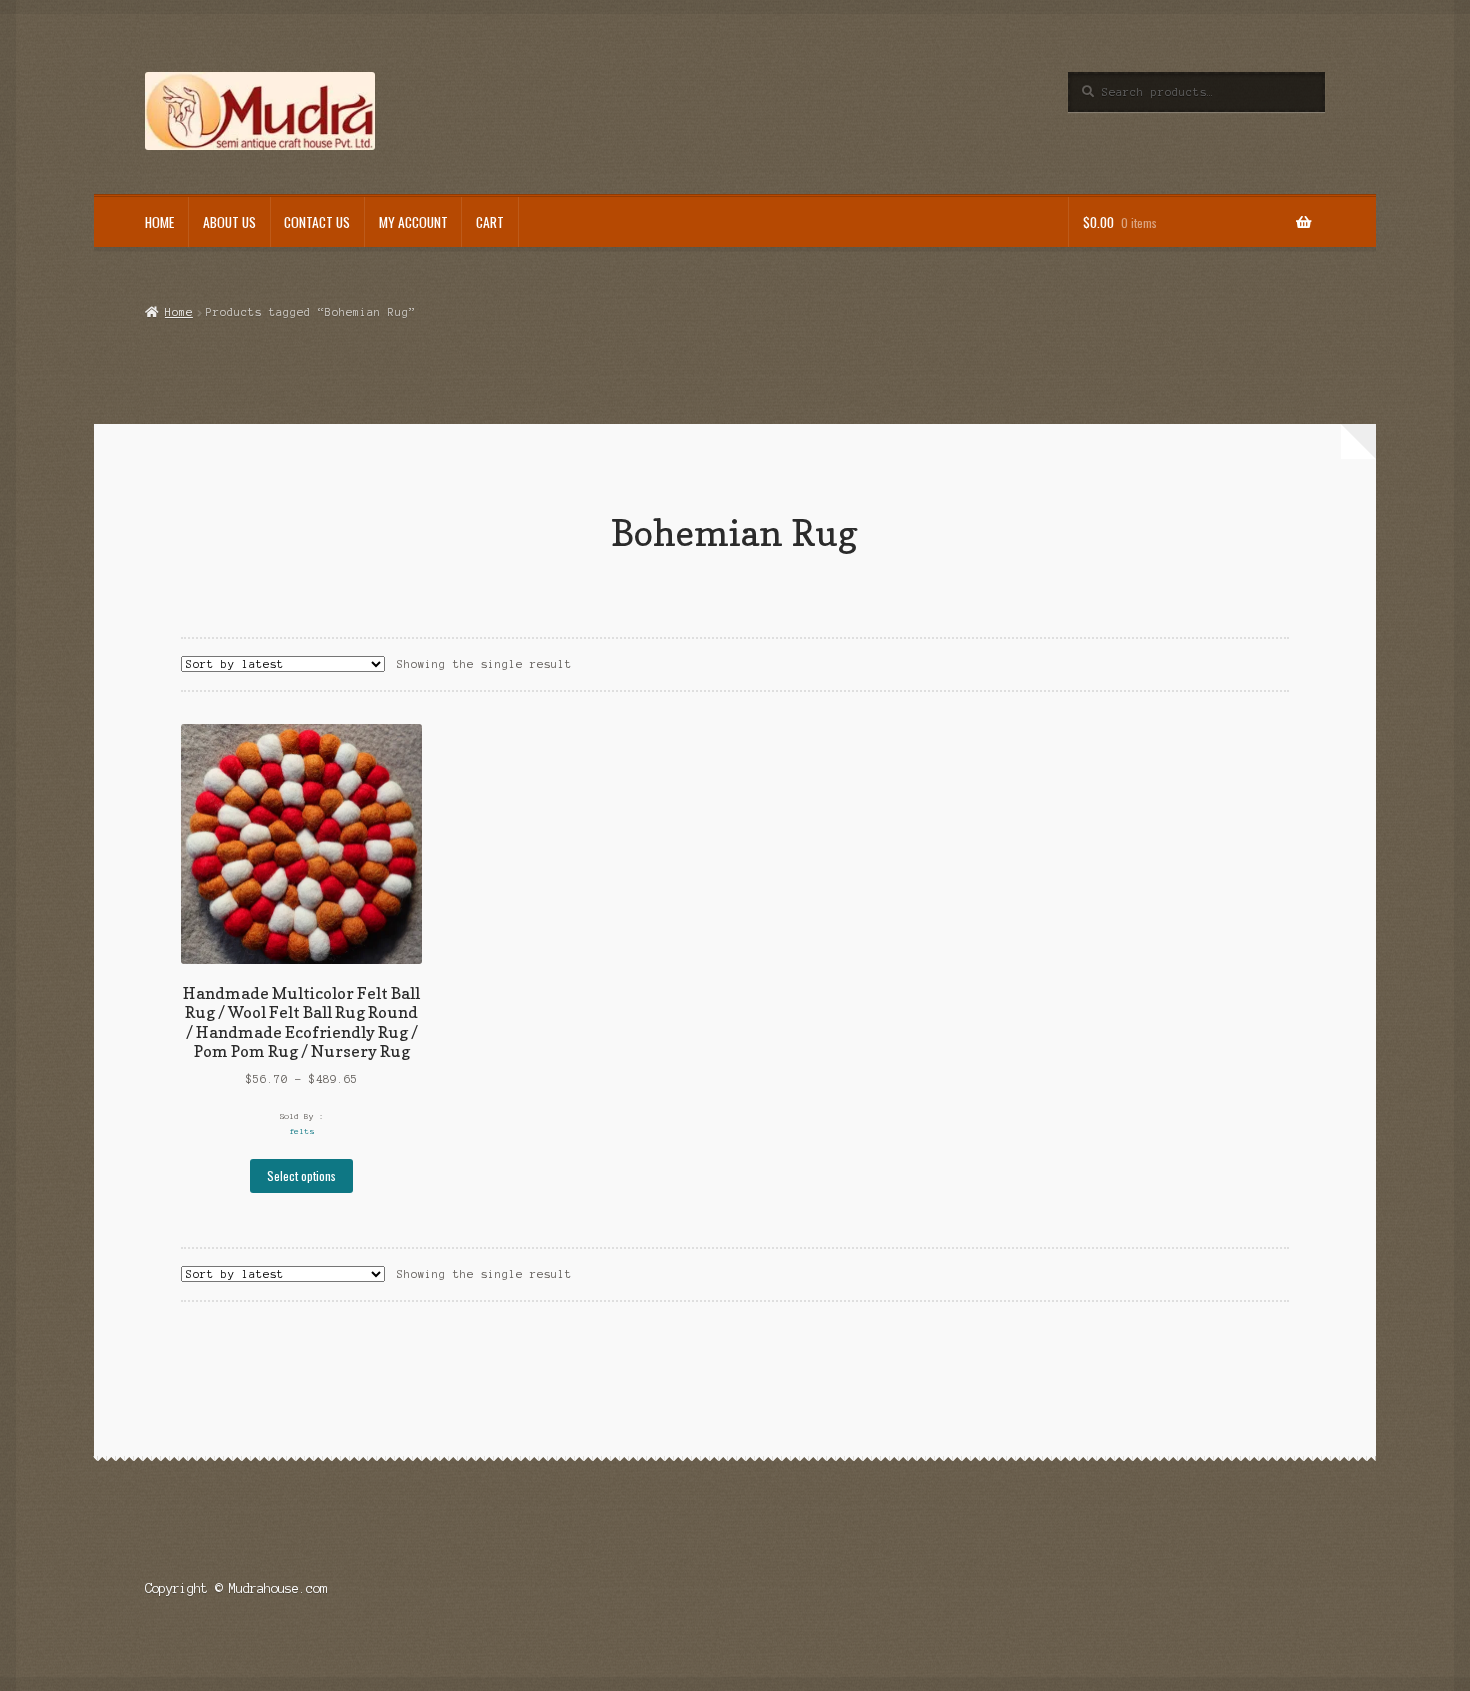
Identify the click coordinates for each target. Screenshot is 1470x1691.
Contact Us (317, 222)
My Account (413, 222)
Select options (301, 1175)
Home (159, 222)
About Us (229, 222)
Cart (490, 222)
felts (301, 1131)
